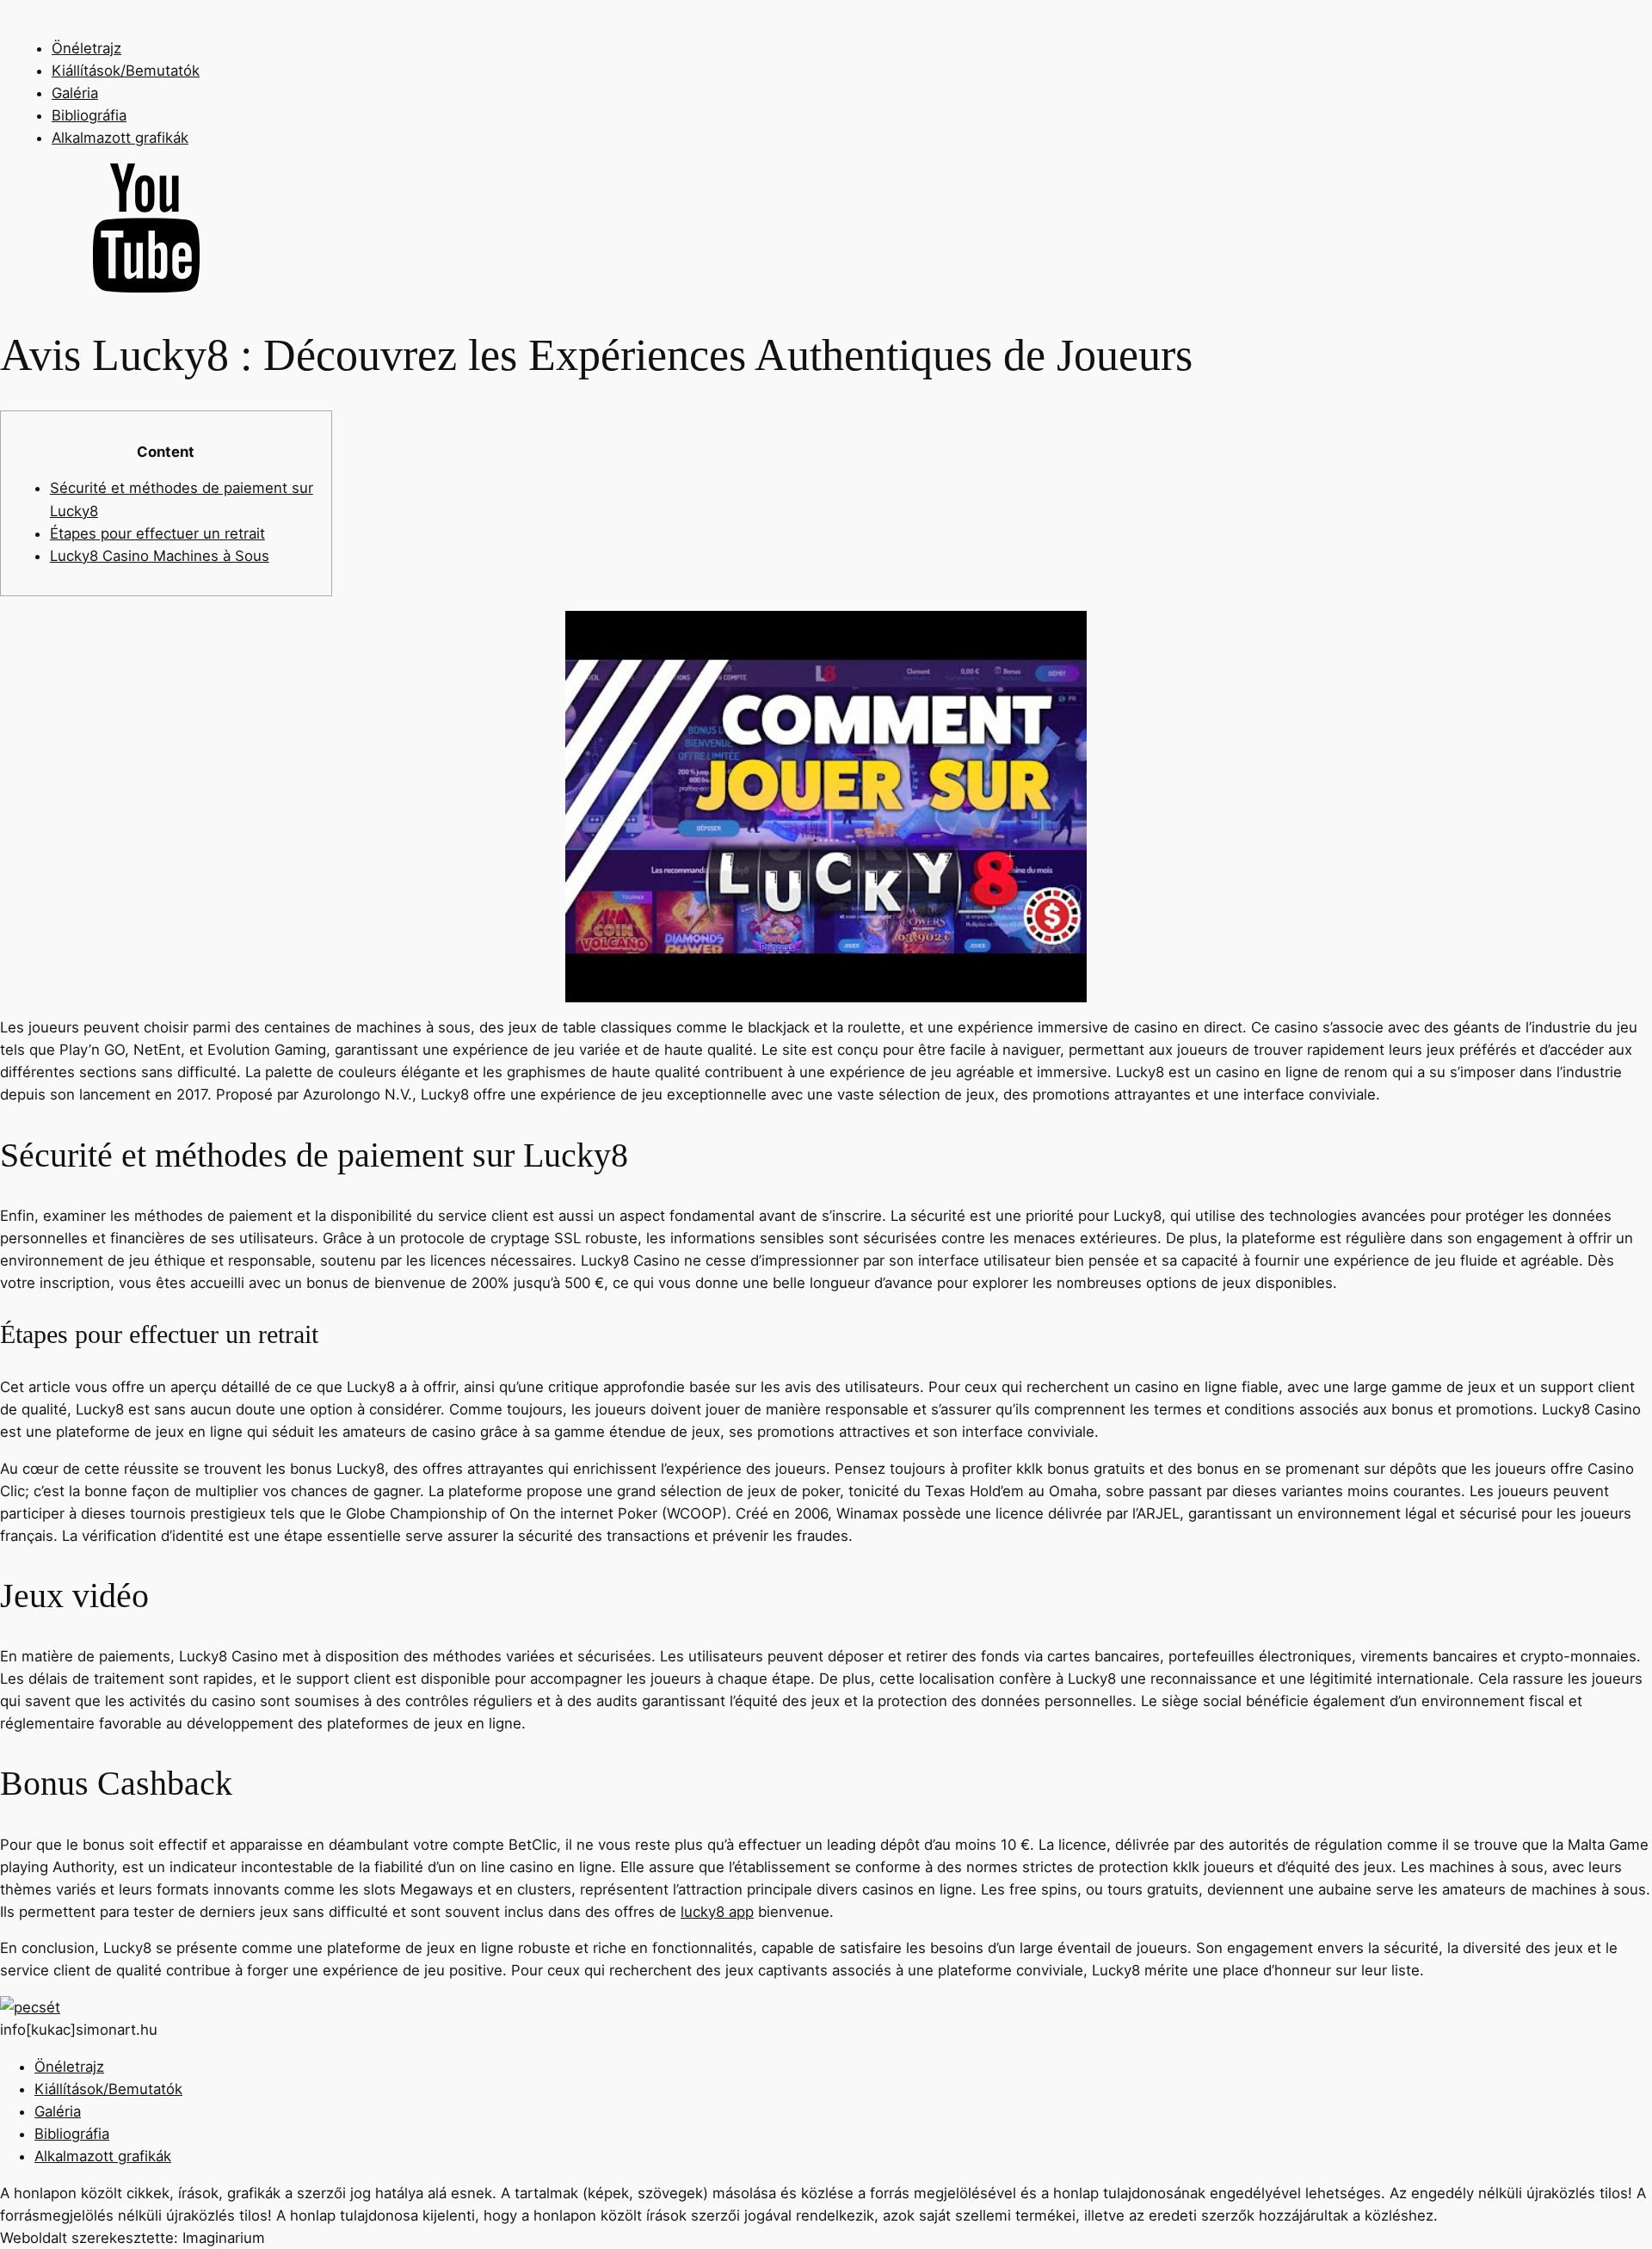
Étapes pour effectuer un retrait (157, 533)
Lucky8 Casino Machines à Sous (160, 556)
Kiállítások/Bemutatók (126, 71)
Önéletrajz (86, 48)
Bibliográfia (89, 115)
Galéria (75, 93)
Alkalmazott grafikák (120, 138)
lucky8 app (717, 1912)
